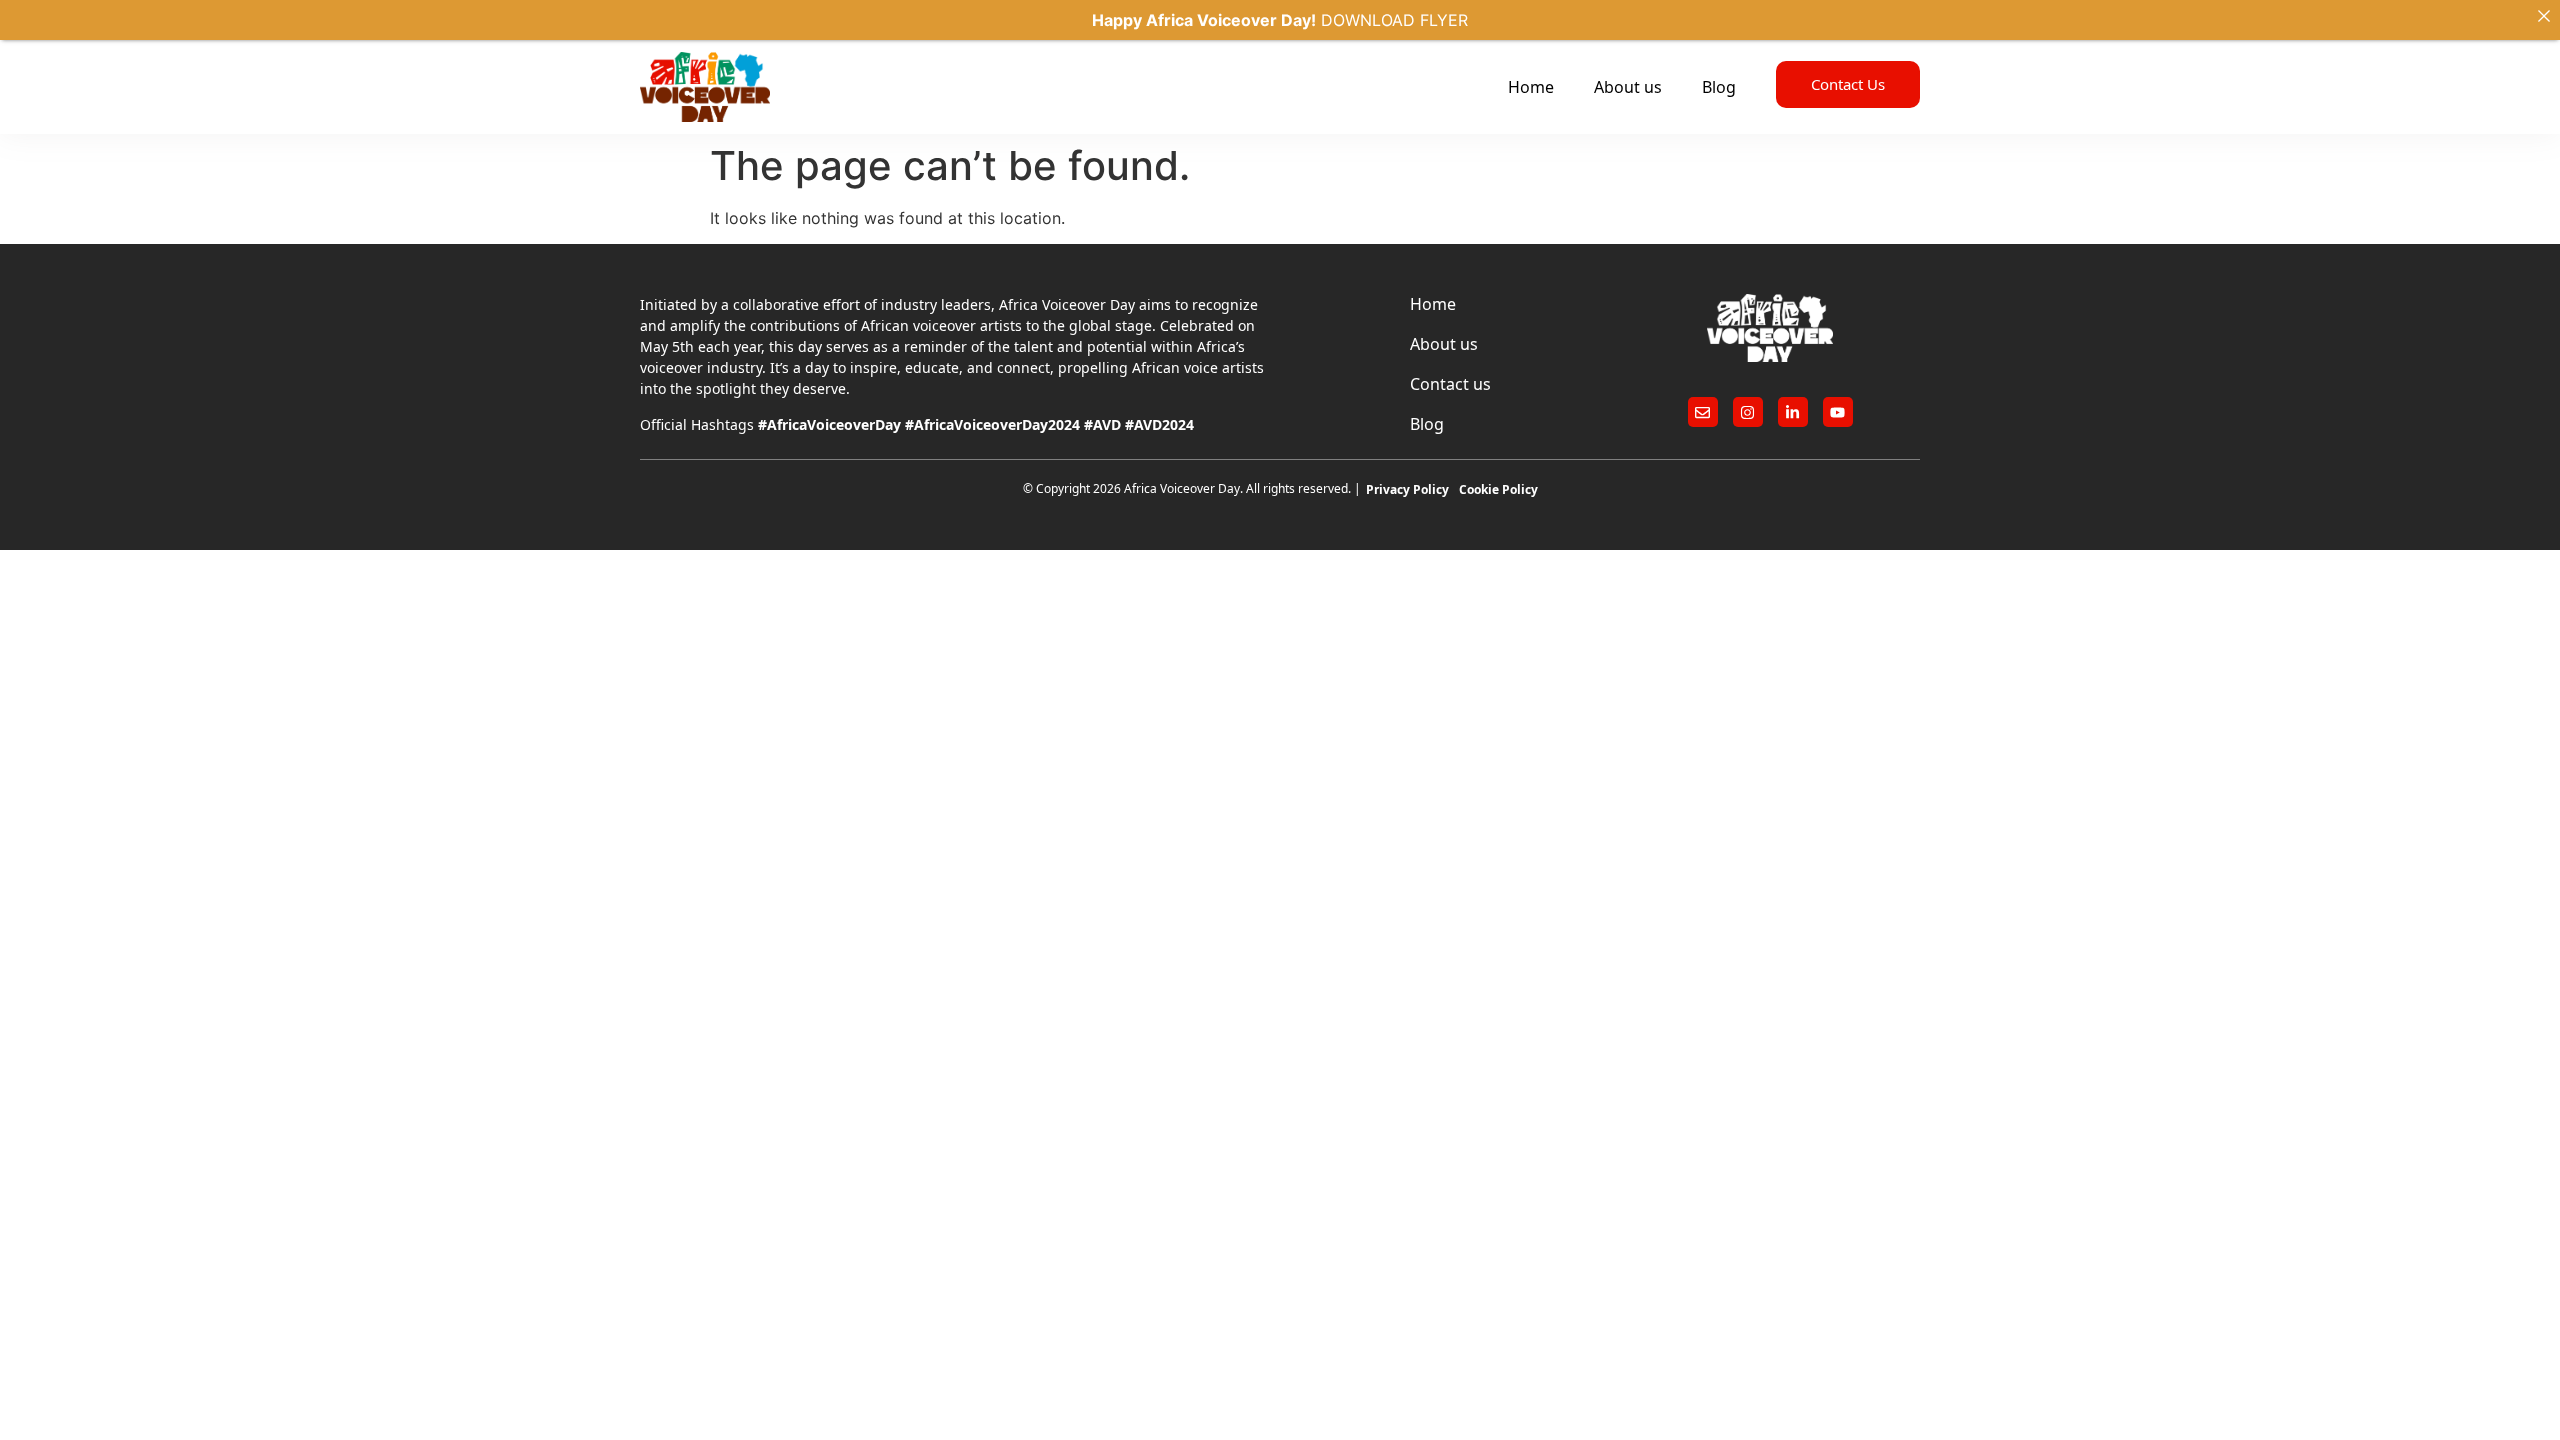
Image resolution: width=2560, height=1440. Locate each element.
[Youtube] (1838, 412)
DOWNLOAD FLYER (1394, 20)
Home (1531, 87)
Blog (1719, 87)
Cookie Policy (1498, 489)
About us (1628, 87)
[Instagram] (1748, 412)
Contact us (1450, 384)
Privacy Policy (1407, 489)
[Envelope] (1703, 412)
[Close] (2544, 16)
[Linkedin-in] (1793, 412)
